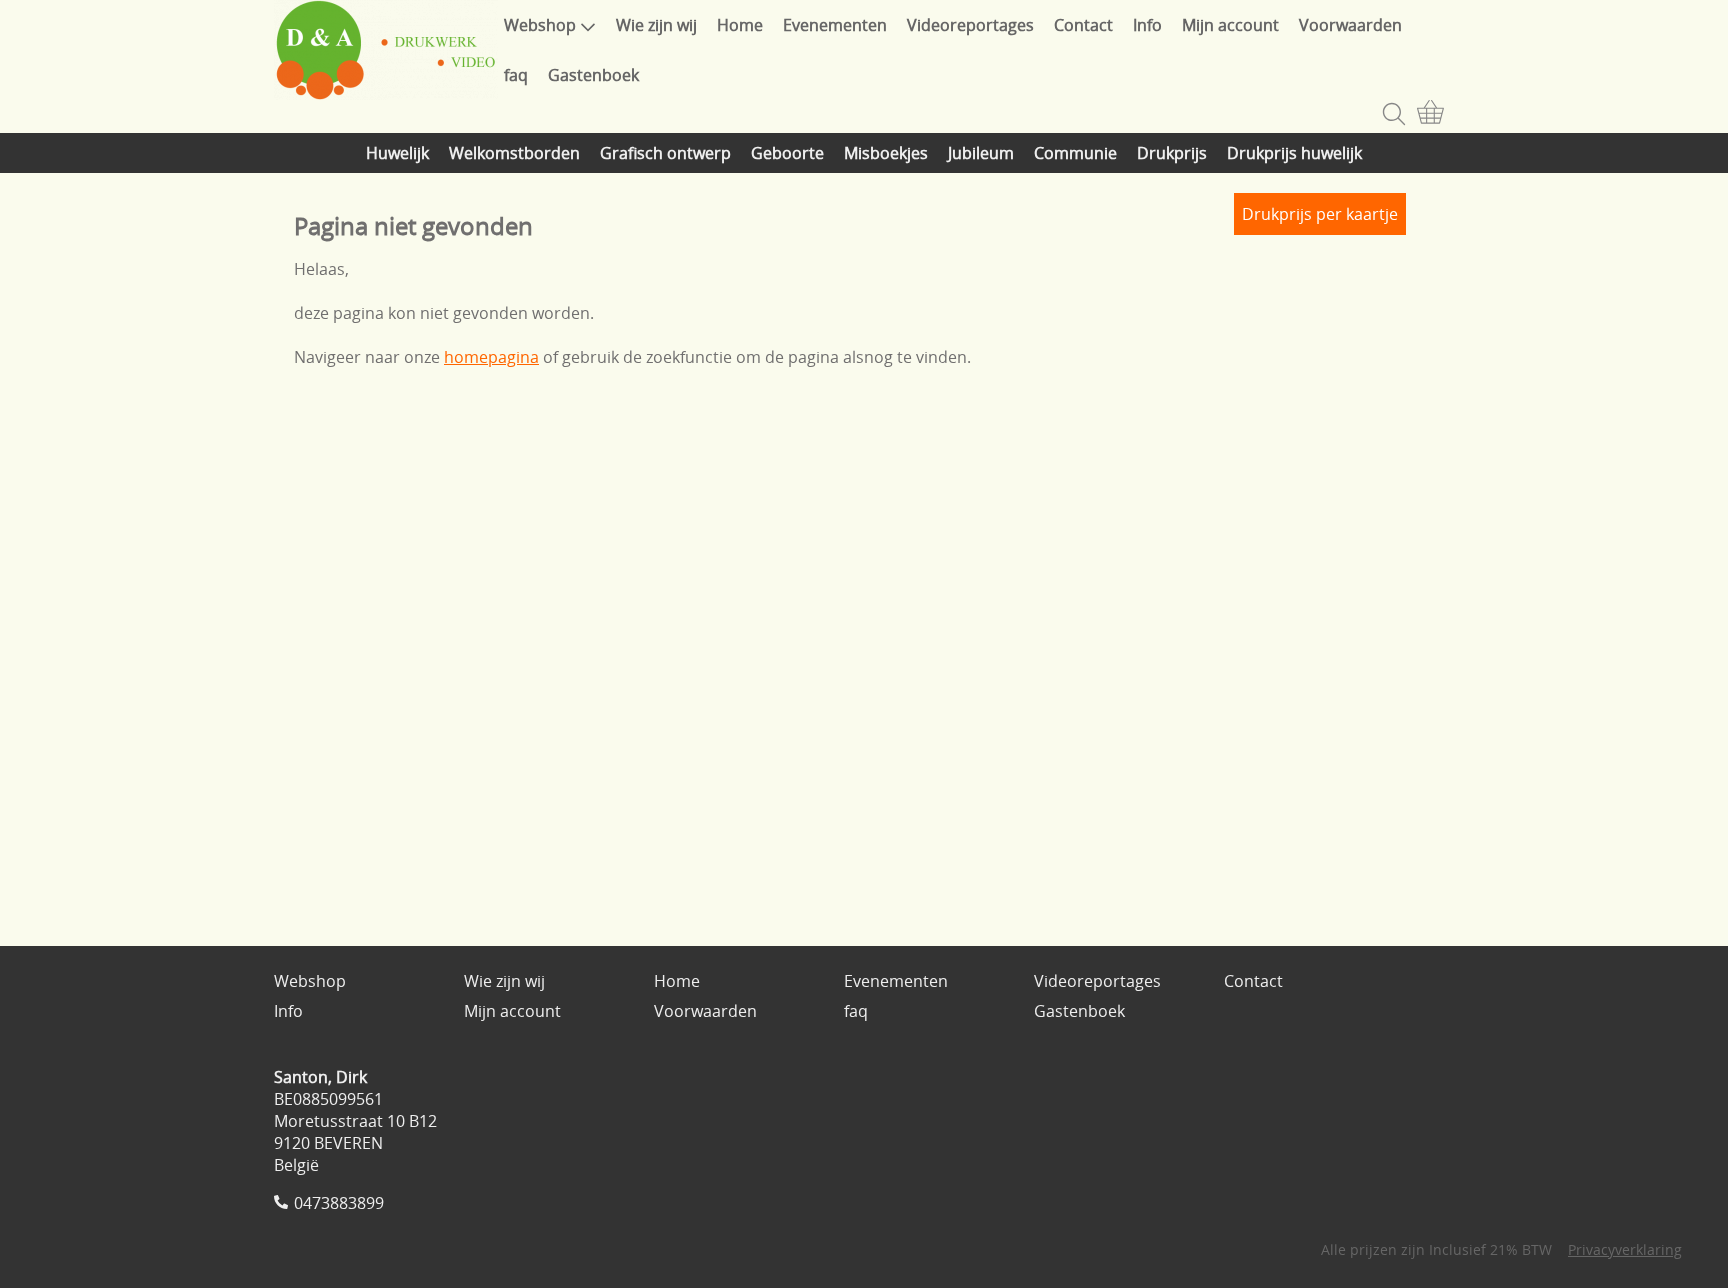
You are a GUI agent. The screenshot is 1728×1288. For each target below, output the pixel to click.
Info (1147, 25)
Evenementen (835, 25)
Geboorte (787, 153)
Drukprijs (1172, 153)
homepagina (491, 357)
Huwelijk (397, 153)
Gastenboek (593, 75)
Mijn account (1230, 25)
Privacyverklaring (1625, 1249)
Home (740, 25)
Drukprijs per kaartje (1320, 214)
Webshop (540, 25)
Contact (1083, 25)
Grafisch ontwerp (665, 153)
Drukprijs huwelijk (1294, 153)
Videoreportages (970, 25)
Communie (1075, 153)
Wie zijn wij (656, 25)
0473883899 (339, 1203)
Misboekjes (886, 153)
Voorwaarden (1350, 25)
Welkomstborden (514, 153)
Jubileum (981, 153)
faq (516, 75)
